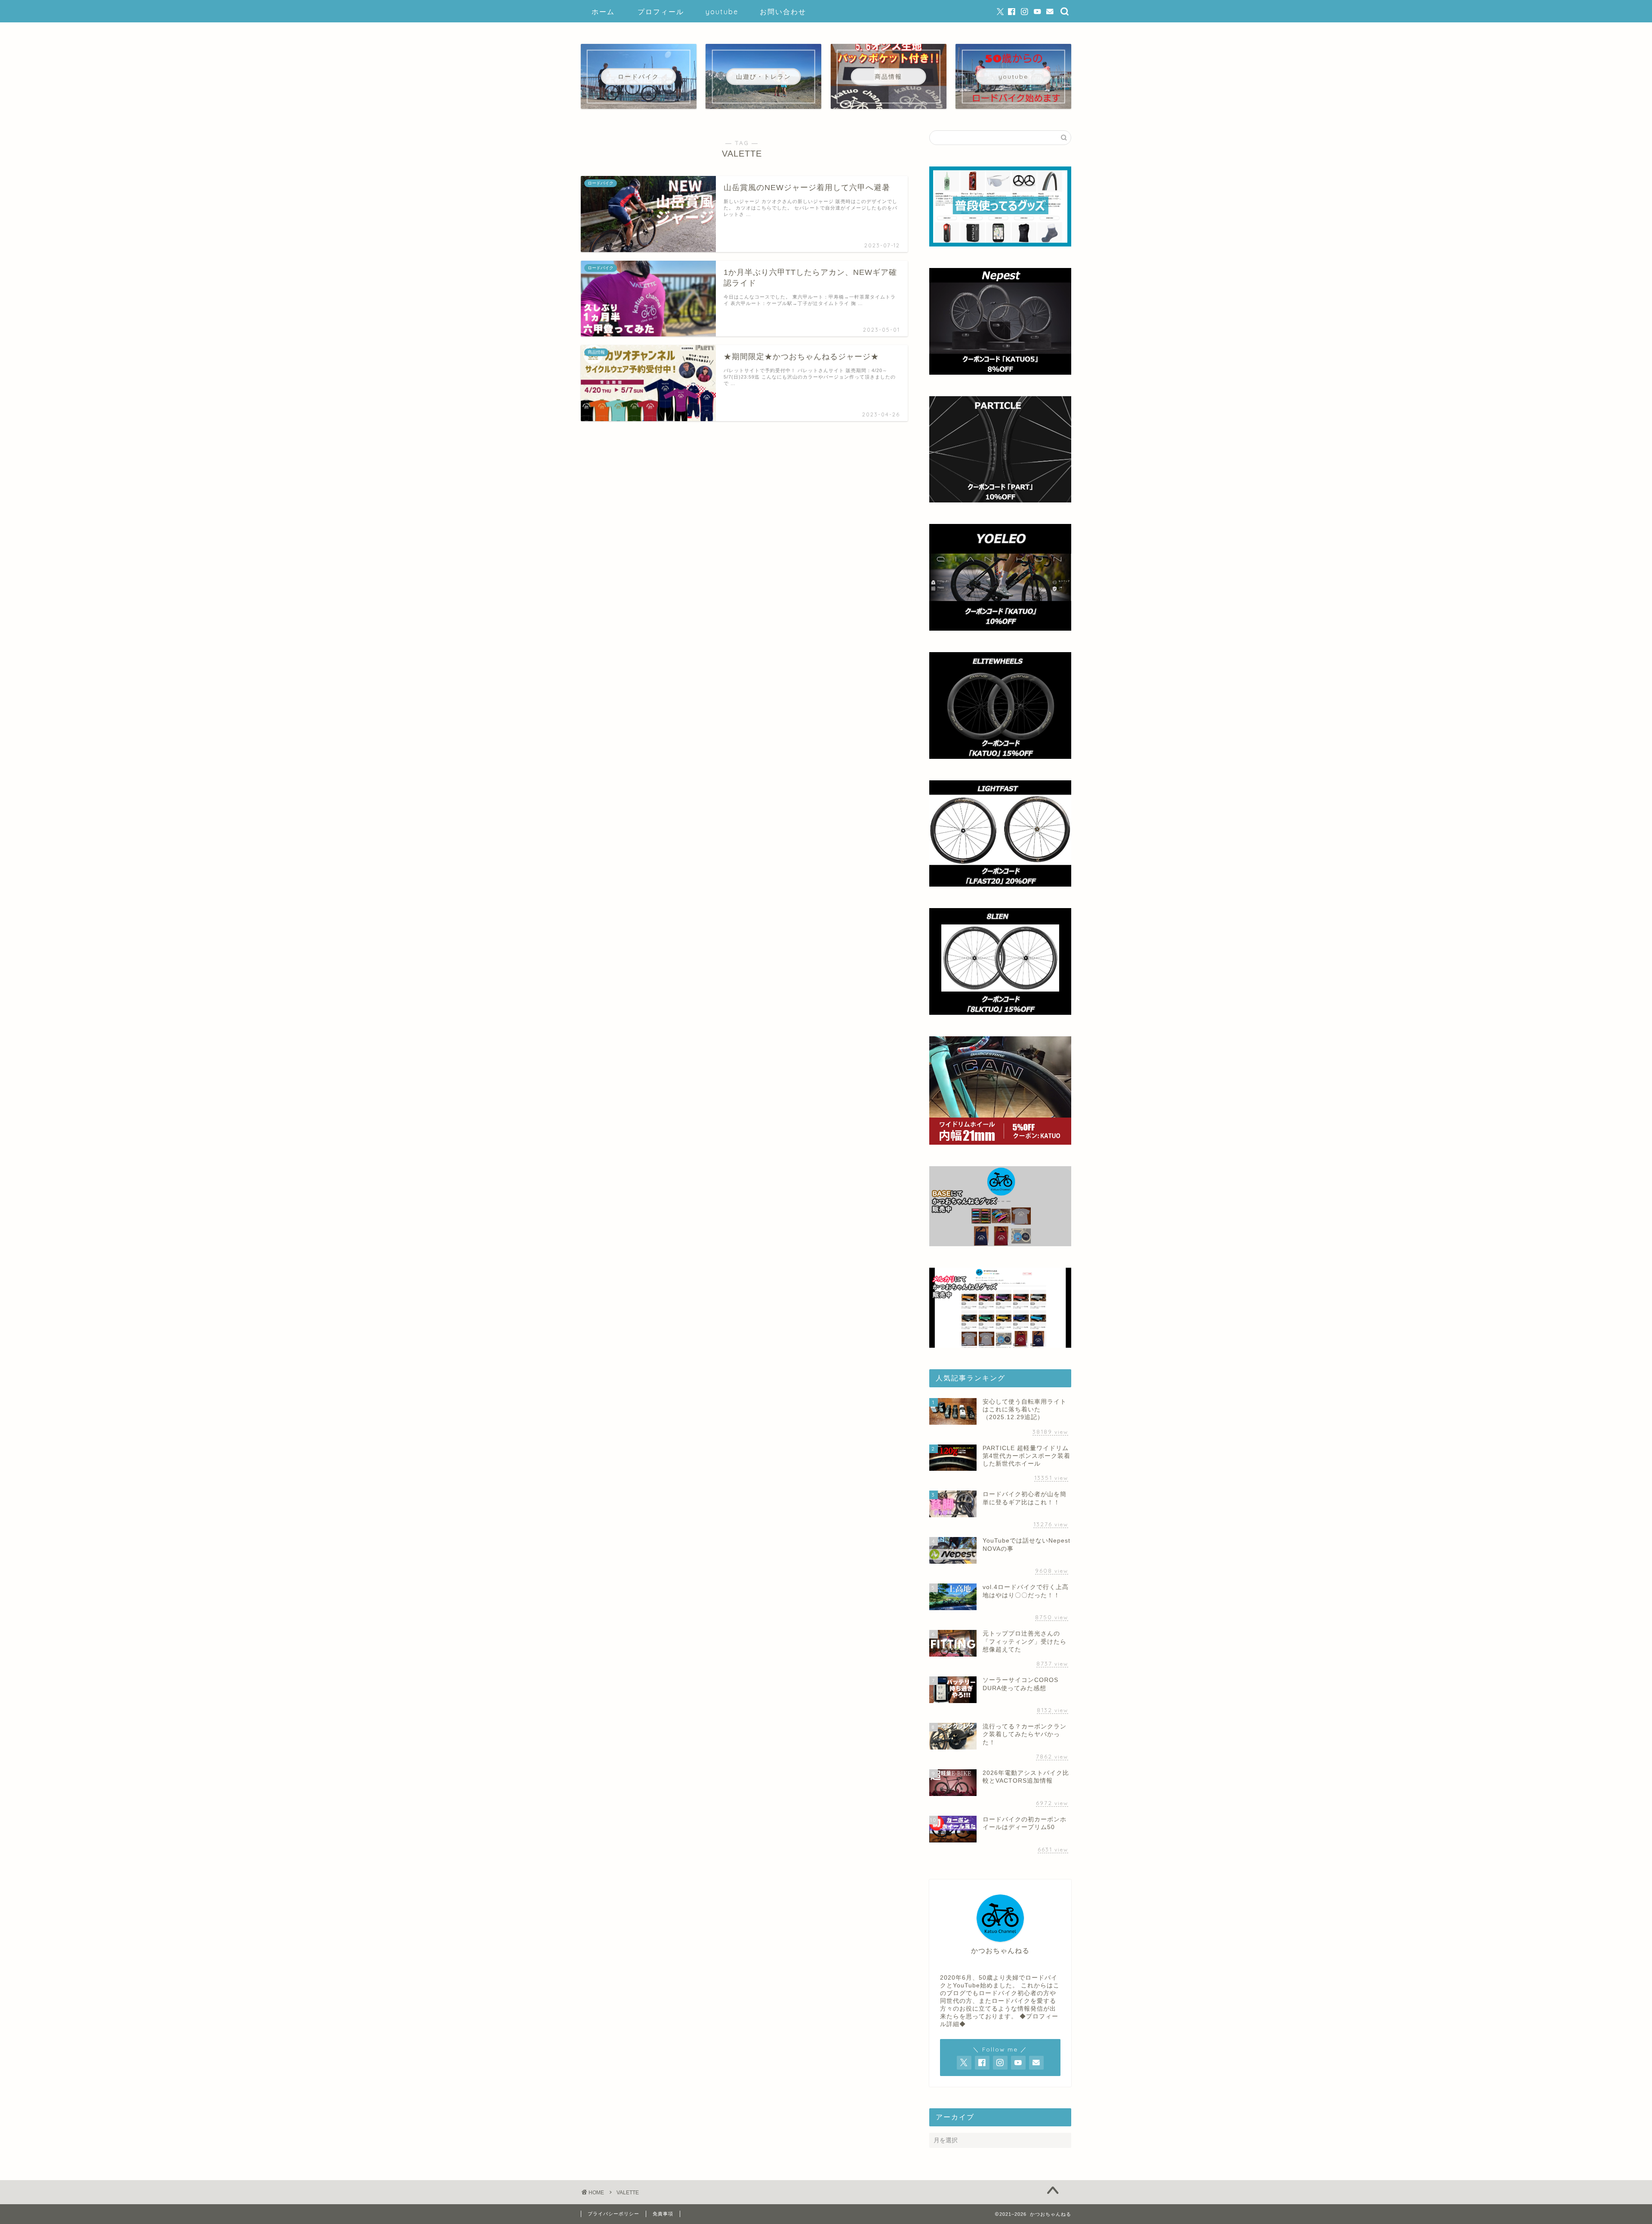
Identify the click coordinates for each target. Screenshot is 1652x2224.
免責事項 (663, 2214)
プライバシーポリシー (613, 2214)
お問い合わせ (783, 12)
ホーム (603, 12)
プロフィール (661, 12)
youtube (722, 12)
